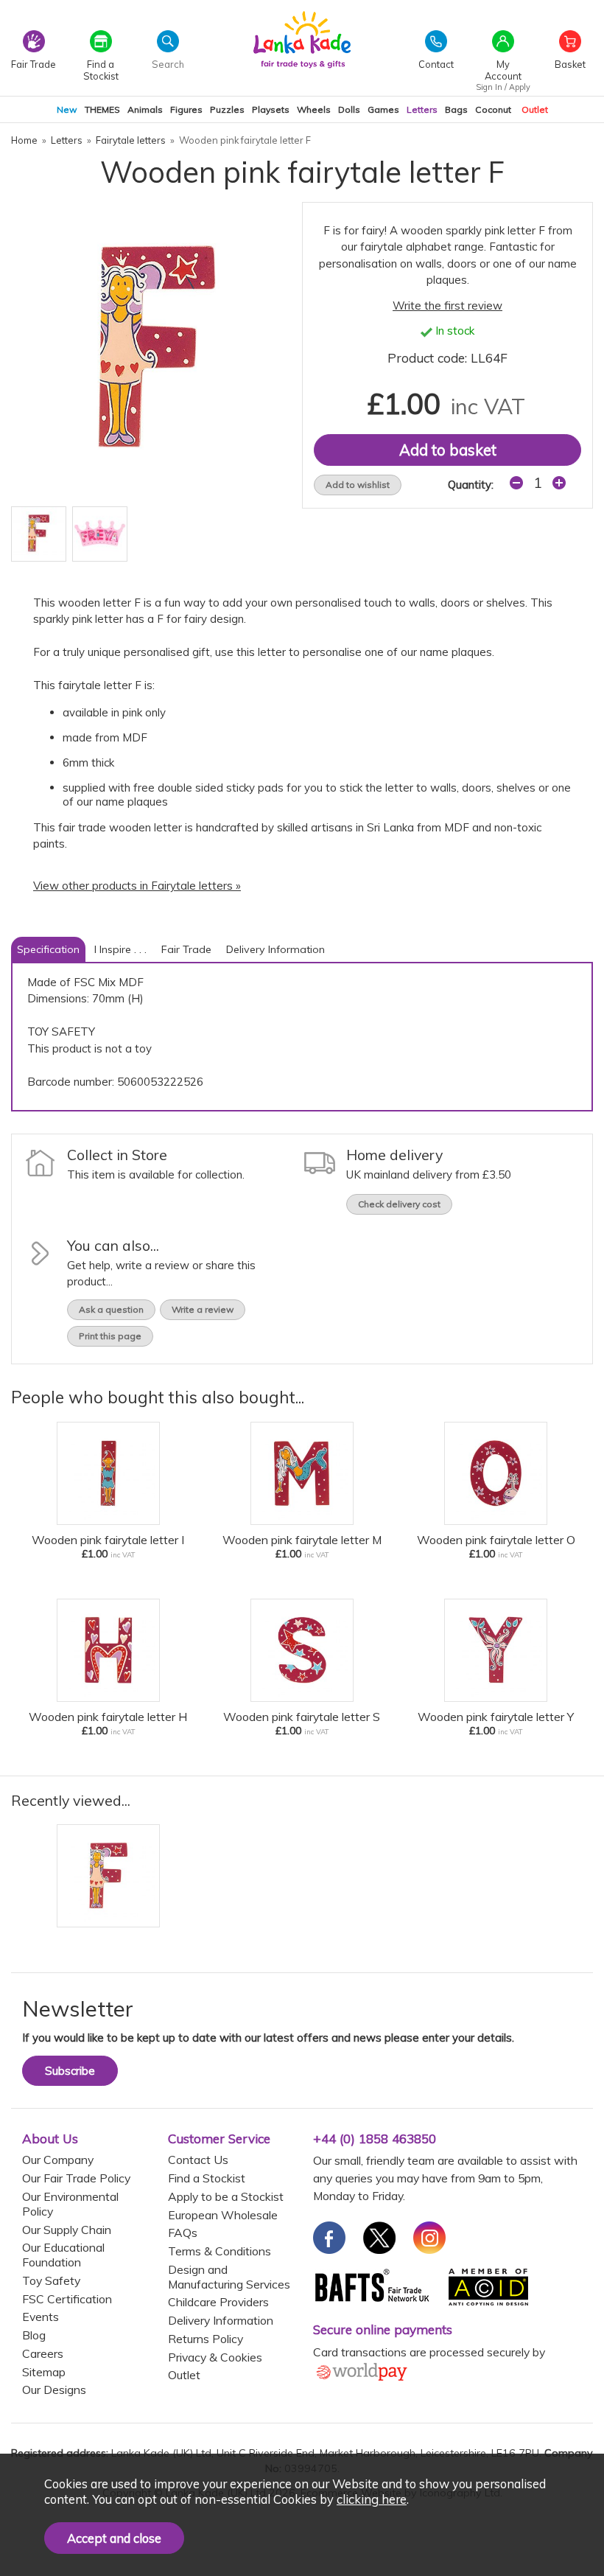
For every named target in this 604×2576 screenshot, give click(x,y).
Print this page (110, 1336)
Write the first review (447, 306)
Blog (34, 2335)
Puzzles (227, 109)
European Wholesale (223, 2215)
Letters (422, 109)
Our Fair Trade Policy (76, 2178)
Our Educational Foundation (63, 2255)
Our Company (58, 2160)
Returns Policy (206, 2339)
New (67, 109)
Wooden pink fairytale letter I (108, 1540)
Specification (48, 949)
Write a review (203, 1309)
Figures (186, 109)
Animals (145, 109)
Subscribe (70, 2071)
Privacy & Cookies (215, 2357)
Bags (456, 109)
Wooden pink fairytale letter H (108, 1717)
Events (41, 2317)
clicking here (372, 2499)
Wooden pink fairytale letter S (302, 1717)
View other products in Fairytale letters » (137, 886)
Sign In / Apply (503, 87)
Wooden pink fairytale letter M (302, 1540)
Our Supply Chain (67, 2230)
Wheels (314, 109)
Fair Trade (186, 949)
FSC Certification (67, 2299)
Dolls (349, 109)
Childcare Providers (218, 2302)
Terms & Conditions (220, 2251)
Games (383, 109)
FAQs (183, 2233)
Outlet (535, 109)
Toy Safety (51, 2280)
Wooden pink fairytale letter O (496, 1540)
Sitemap (44, 2372)
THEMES (102, 109)
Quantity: (471, 485)
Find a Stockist (207, 2178)
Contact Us (198, 2160)
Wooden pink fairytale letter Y (496, 1717)
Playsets (271, 109)
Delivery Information (275, 949)
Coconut (493, 109)
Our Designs (54, 2390)
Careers (43, 2353)
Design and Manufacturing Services (229, 2277)
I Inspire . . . (120, 949)
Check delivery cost (399, 1204)
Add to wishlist (358, 485)
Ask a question (111, 1309)
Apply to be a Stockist (226, 2196)
